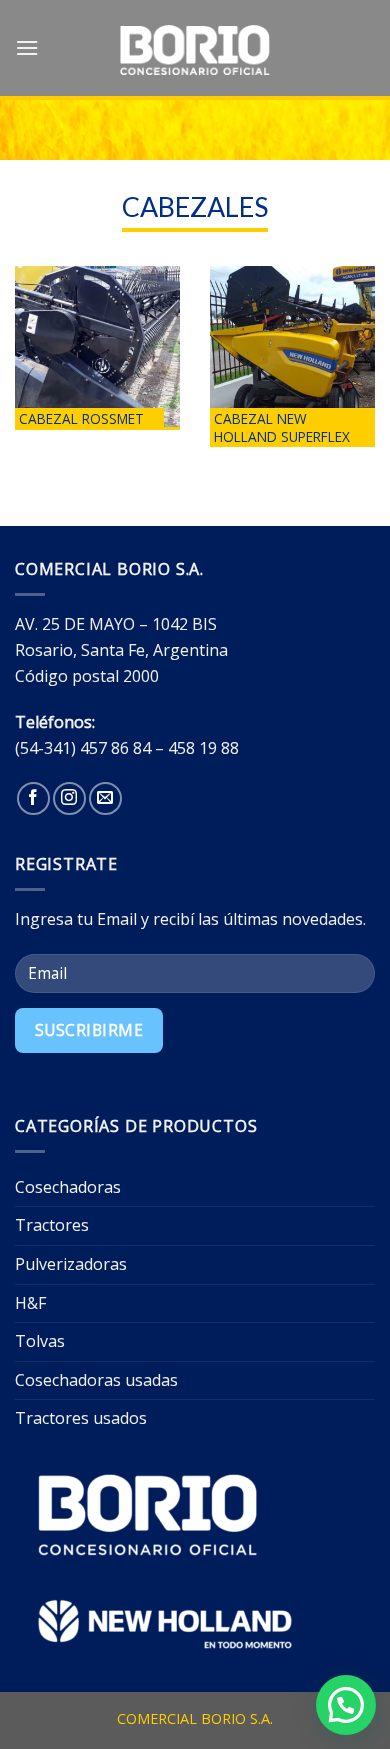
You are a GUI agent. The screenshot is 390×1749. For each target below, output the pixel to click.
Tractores (52, 1225)
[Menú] (27, 47)
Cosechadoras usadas (96, 1380)
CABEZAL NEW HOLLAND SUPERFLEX (282, 427)
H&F (30, 1303)
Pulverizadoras (71, 1264)
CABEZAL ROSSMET (81, 418)
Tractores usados (81, 1418)
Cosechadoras (68, 1187)
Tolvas (40, 1341)
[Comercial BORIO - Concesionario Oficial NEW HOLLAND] (195, 50)
